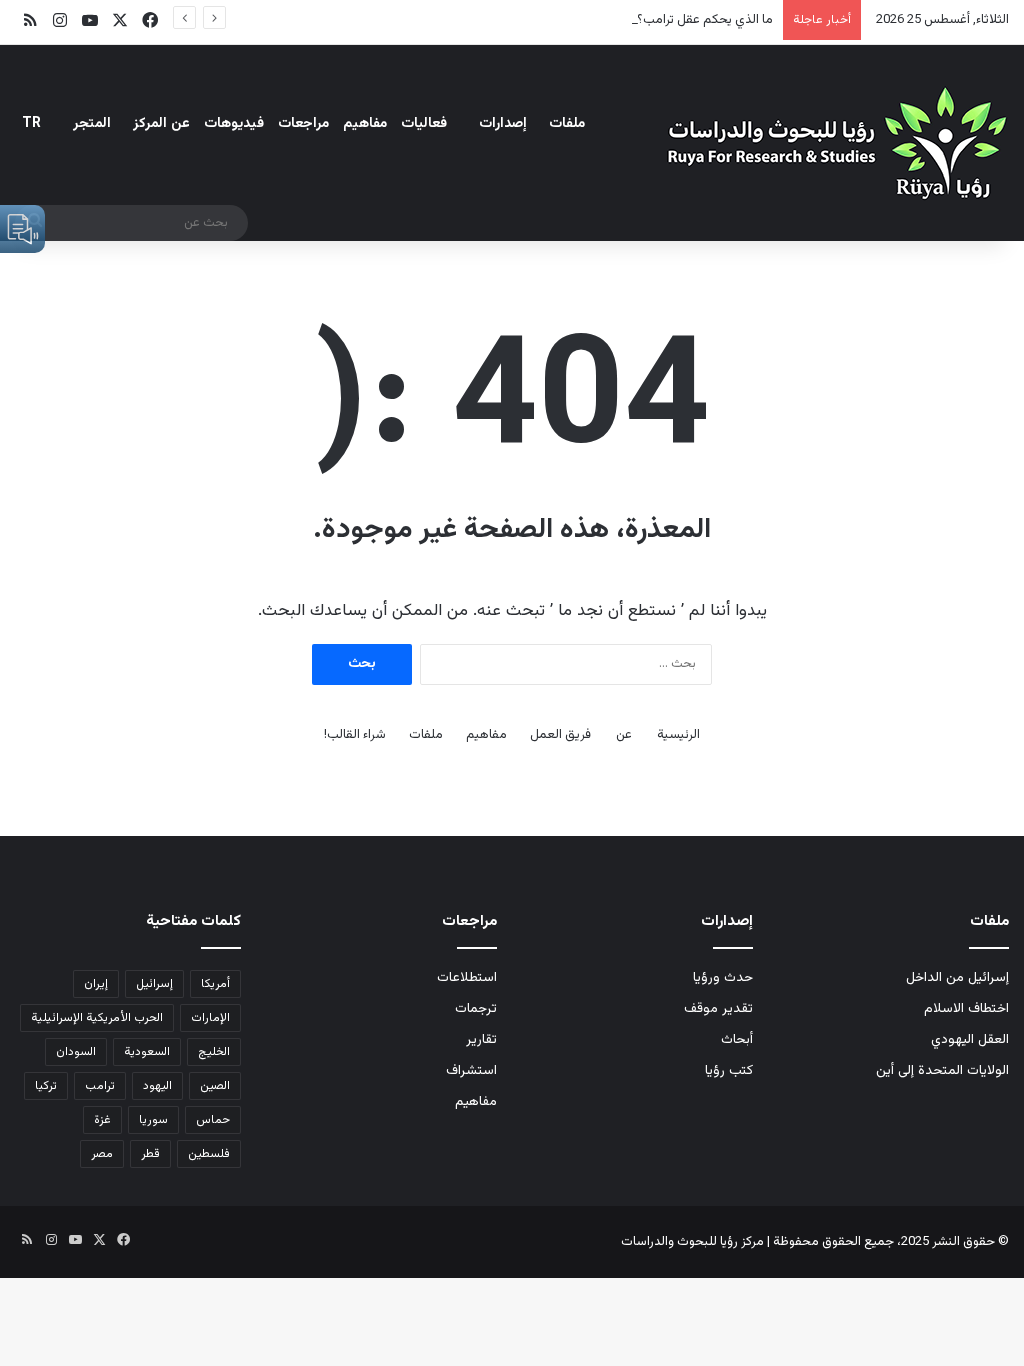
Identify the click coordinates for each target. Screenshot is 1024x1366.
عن (624, 735)
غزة (102, 1120)
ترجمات (476, 1008)
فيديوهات (234, 124)
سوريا (153, 1120)
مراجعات (303, 124)
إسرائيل (154, 984)
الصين (215, 1086)
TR (31, 124)
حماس (213, 1120)
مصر (102, 1154)
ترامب (100, 1086)
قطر (150, 1154)
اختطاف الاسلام (966, 1008)
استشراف (471, 1070)
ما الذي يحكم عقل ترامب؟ (705, 20)
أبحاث (737, 1039)
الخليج (214, 1052)
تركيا (46, 1086)
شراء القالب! (355, 735)
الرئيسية (678, 735)
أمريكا (215, 984)
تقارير (481, 1039)
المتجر (92, 124)
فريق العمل (560, 735)
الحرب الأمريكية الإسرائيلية (97, 1018)
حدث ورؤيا (723, 977)
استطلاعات (467, 977)
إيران (96, 984)
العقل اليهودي (970, 1039)
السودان (76, 1052)
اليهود (157, 1086)
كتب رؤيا (729, 1070)
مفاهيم (365, 124)
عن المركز (161, 124)
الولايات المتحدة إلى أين (942, 1070)
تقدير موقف (718, 1008)
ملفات (567, 124)
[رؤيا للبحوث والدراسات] (834, 142)
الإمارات (210, 1018)
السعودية (147, 1052)
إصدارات (503, 124)
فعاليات (424, 124)
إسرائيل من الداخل (957, 977)
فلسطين (209, 1154)
